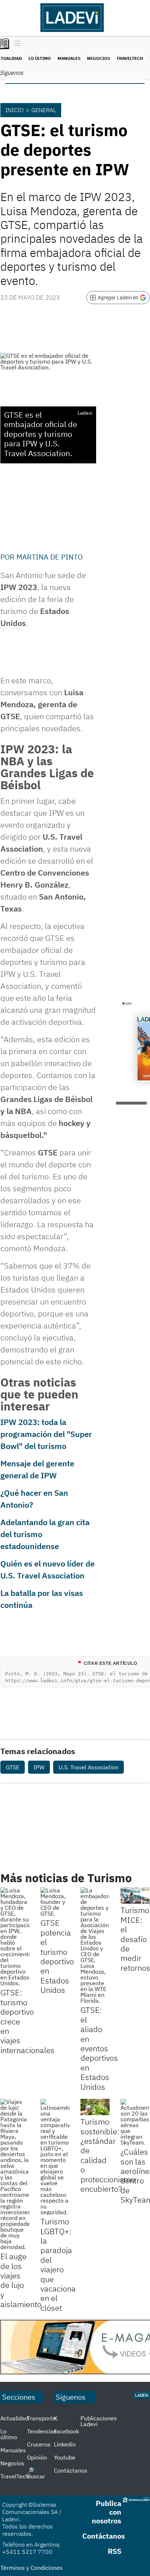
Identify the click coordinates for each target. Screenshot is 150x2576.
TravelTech (130, 58)
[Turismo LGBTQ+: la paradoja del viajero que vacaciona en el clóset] (55, 2157)
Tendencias (42, 2431)
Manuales (69, 58)
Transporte (41, 2418)
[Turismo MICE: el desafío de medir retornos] (135, 1895)
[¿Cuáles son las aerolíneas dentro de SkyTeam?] (135, 2122)
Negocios (98, 58)
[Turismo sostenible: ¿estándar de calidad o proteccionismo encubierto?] (95, 2107)
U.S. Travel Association (88, 1767)
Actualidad (14, 2418)
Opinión (37, 2457)
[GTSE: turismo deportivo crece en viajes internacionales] (15, 1937)
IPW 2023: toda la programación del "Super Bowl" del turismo (46, 1434)
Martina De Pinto (50, 557)
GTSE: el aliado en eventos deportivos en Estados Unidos (99, 2048)
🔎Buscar (36, 2473)
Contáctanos (71, 2470)
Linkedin (65, 2444)
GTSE (13, 1767)
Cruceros (39, 2444)
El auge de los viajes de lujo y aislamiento (21, 2280)
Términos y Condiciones (31, 2568)
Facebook (66, 2431)
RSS (115, 2551)
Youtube (65, 2457)
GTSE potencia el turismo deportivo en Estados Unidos (57, 1956)
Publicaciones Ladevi (99, 2421)
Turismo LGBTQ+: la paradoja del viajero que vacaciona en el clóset (58, 2264)
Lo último (40, 58)
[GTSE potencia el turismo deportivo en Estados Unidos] (55, 1902)
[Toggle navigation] (15, 44)
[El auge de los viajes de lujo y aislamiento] (15, 2174)
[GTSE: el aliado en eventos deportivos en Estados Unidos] (95, 1945)
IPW (39, 1767)
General (44, 110)
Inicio (15, 110)
